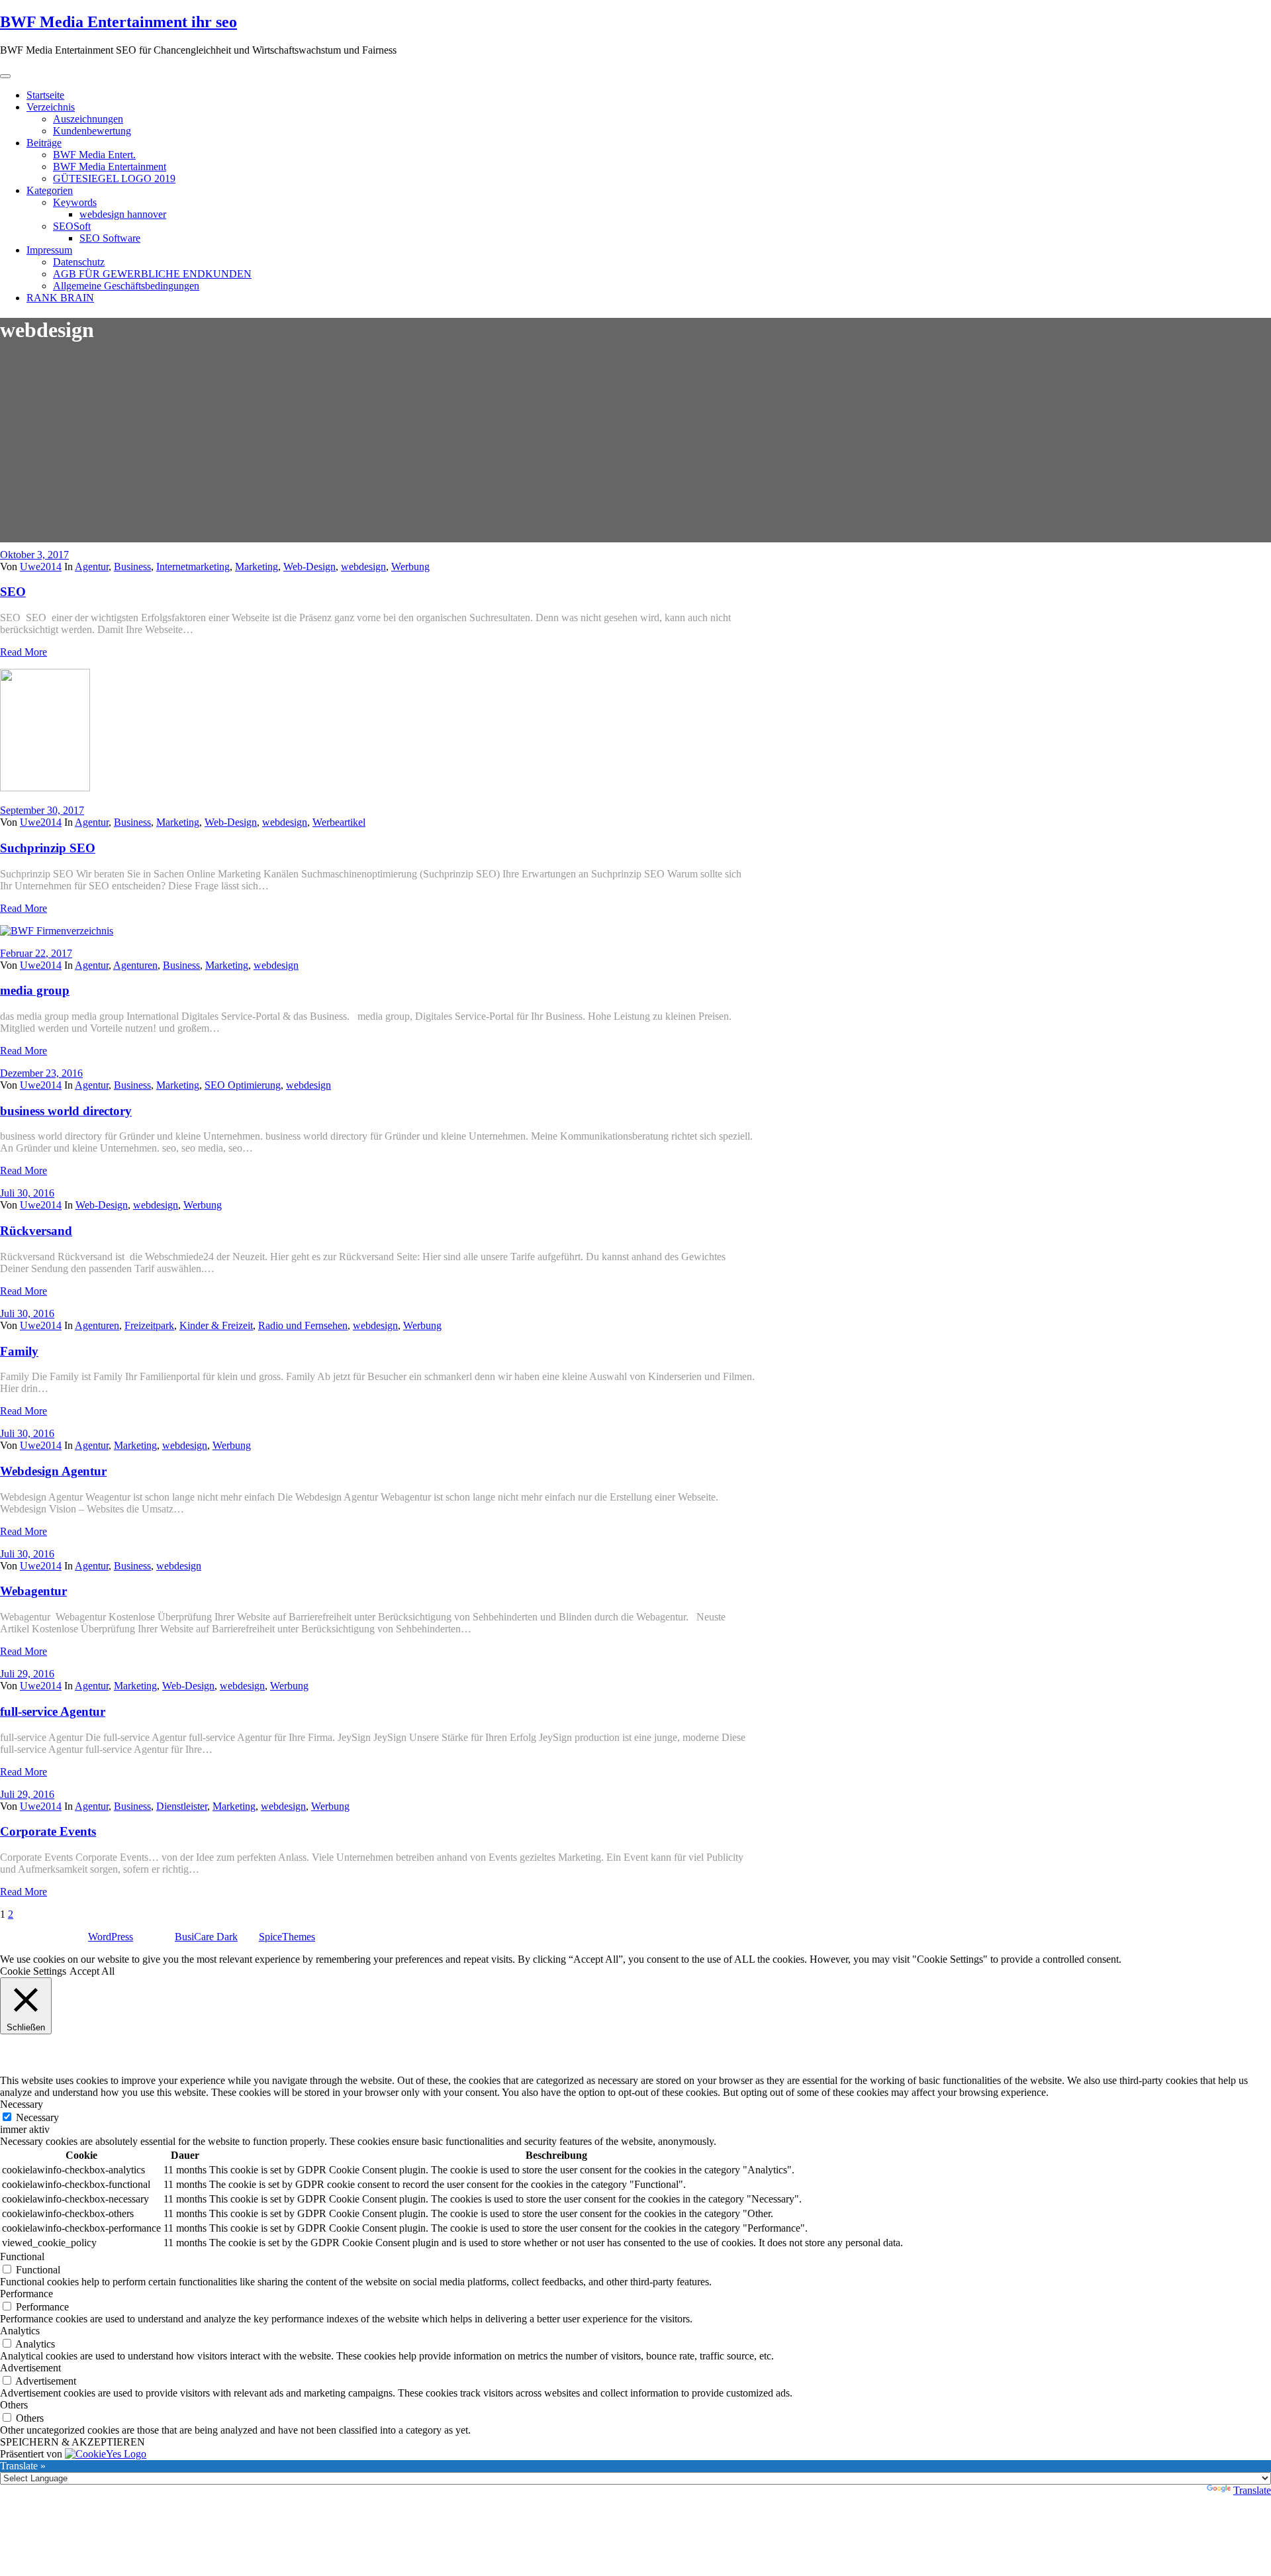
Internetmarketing (193, 567)
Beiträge (44, 143)
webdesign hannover (123, 214)
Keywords (75, 202)
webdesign (363, 567)
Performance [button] (26, 2294)
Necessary (37, 2117)
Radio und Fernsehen (303, 1325)
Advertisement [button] (30, 2368)
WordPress (111, 1937)
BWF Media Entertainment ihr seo (118, 22)
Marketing (257, 567)
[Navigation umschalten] (5, 76)
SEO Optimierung (243, 1085)
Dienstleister (182, 1806)
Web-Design (309, 567)
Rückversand (36, 1231)
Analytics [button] (20, 2331)
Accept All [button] (92, 1971)
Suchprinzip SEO (48, 848)
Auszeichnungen (88, 119)
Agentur (92, 567)
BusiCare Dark (206, 1937)
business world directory (66, 1111)
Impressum (49, 250)
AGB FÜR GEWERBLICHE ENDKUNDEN (152, 274)
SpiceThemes (287, 1937)
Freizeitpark (149, 1325)
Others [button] (14, 2405)
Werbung (410, 567)
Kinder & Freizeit (216, 1325)
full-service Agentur (53, 1711)
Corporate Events (48, 1831)
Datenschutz (79, 262)
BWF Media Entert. (94, 155)
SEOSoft (72, 226)
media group (35, 990)
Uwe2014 (41, 567)
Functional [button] (22, 2256)
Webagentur (33, 1591)
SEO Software (110, 238)
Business (132, 567)
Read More (24, 652)
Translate (1252, 2490)
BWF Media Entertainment (110, 167)
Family (19, 1351)
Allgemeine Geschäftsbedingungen (126, 286)
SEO (13, 592)
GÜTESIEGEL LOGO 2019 (114, 178)
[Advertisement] (635, 450)
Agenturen (135, 965)
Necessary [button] (22, 2104)
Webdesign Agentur (53, 1471)
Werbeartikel (339, 822)
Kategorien (50, 190)
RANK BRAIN (60, 298)
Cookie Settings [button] (33, 1971)
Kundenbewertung (92, 131)
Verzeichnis (51, 107)
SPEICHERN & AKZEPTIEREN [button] (72, 2442)
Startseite (45, 95)
